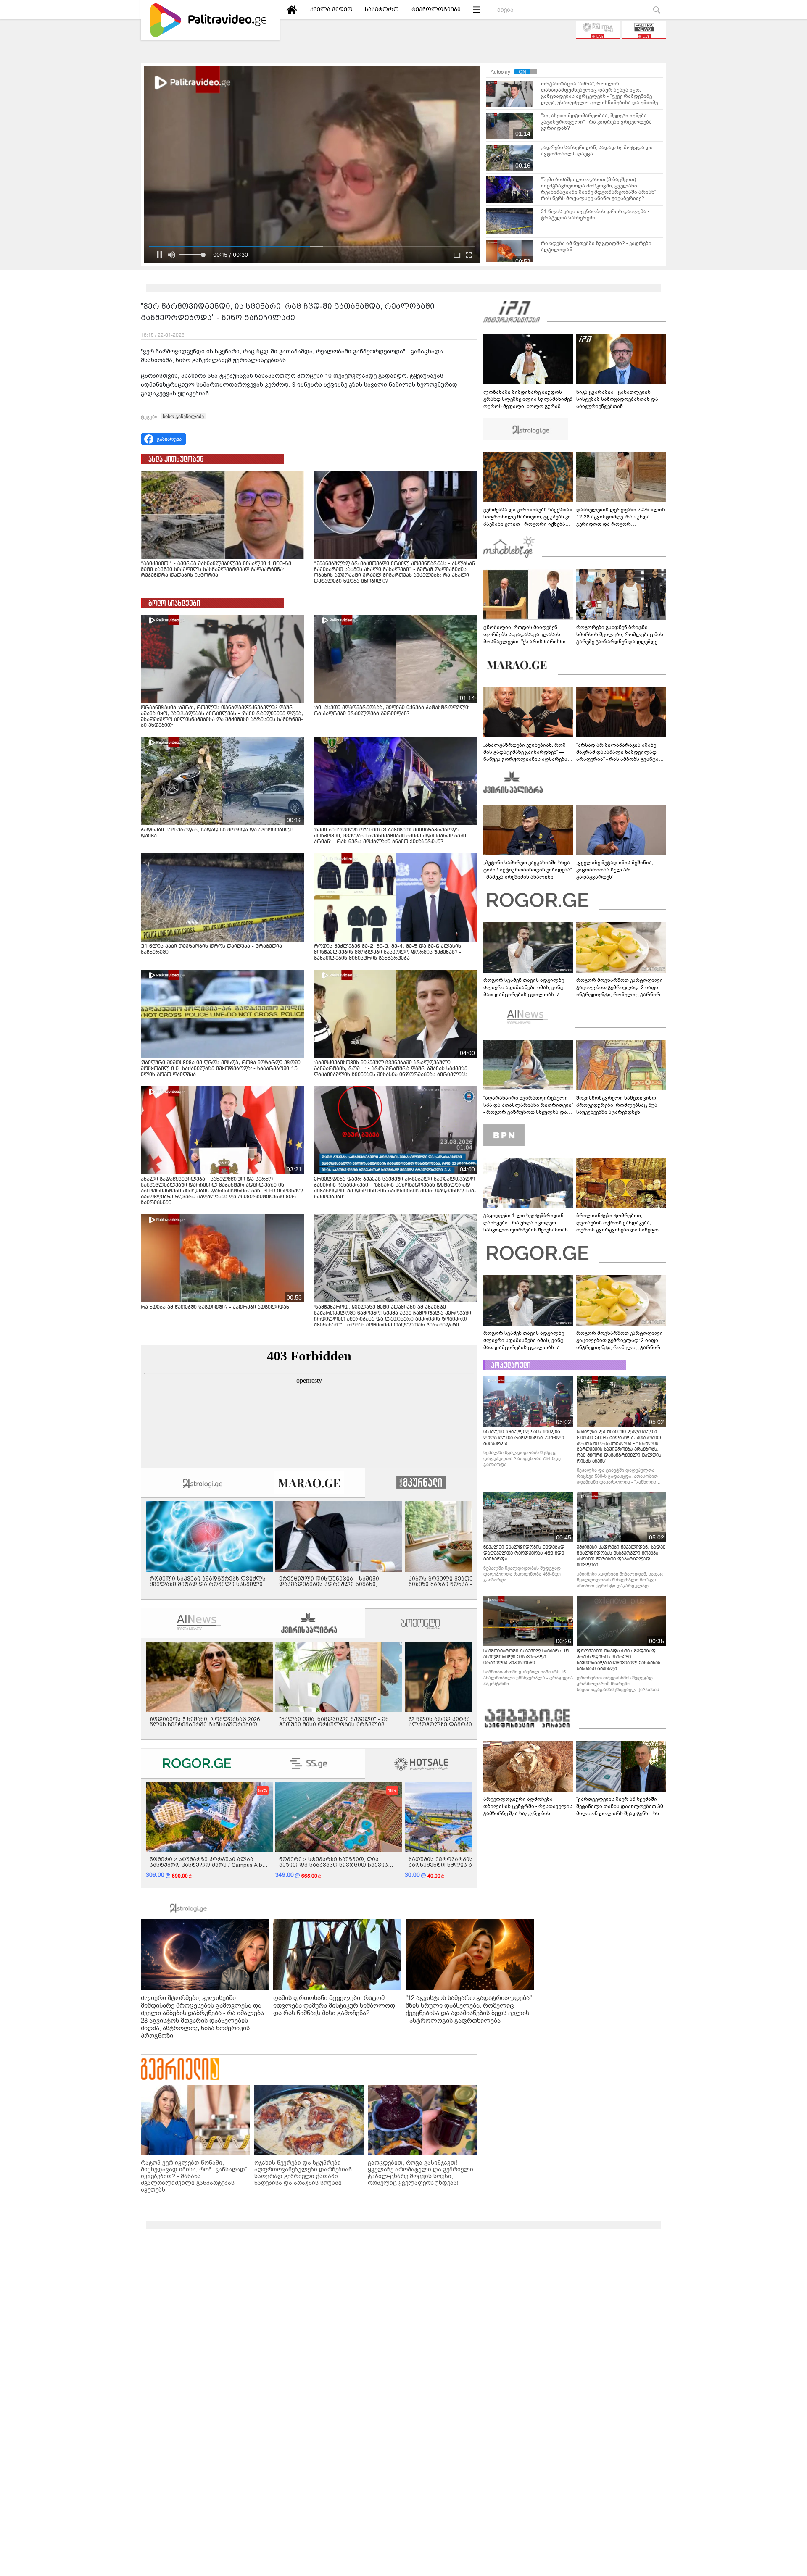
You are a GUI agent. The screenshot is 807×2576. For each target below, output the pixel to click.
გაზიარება (169, 439)
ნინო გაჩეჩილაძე (183, 416)
